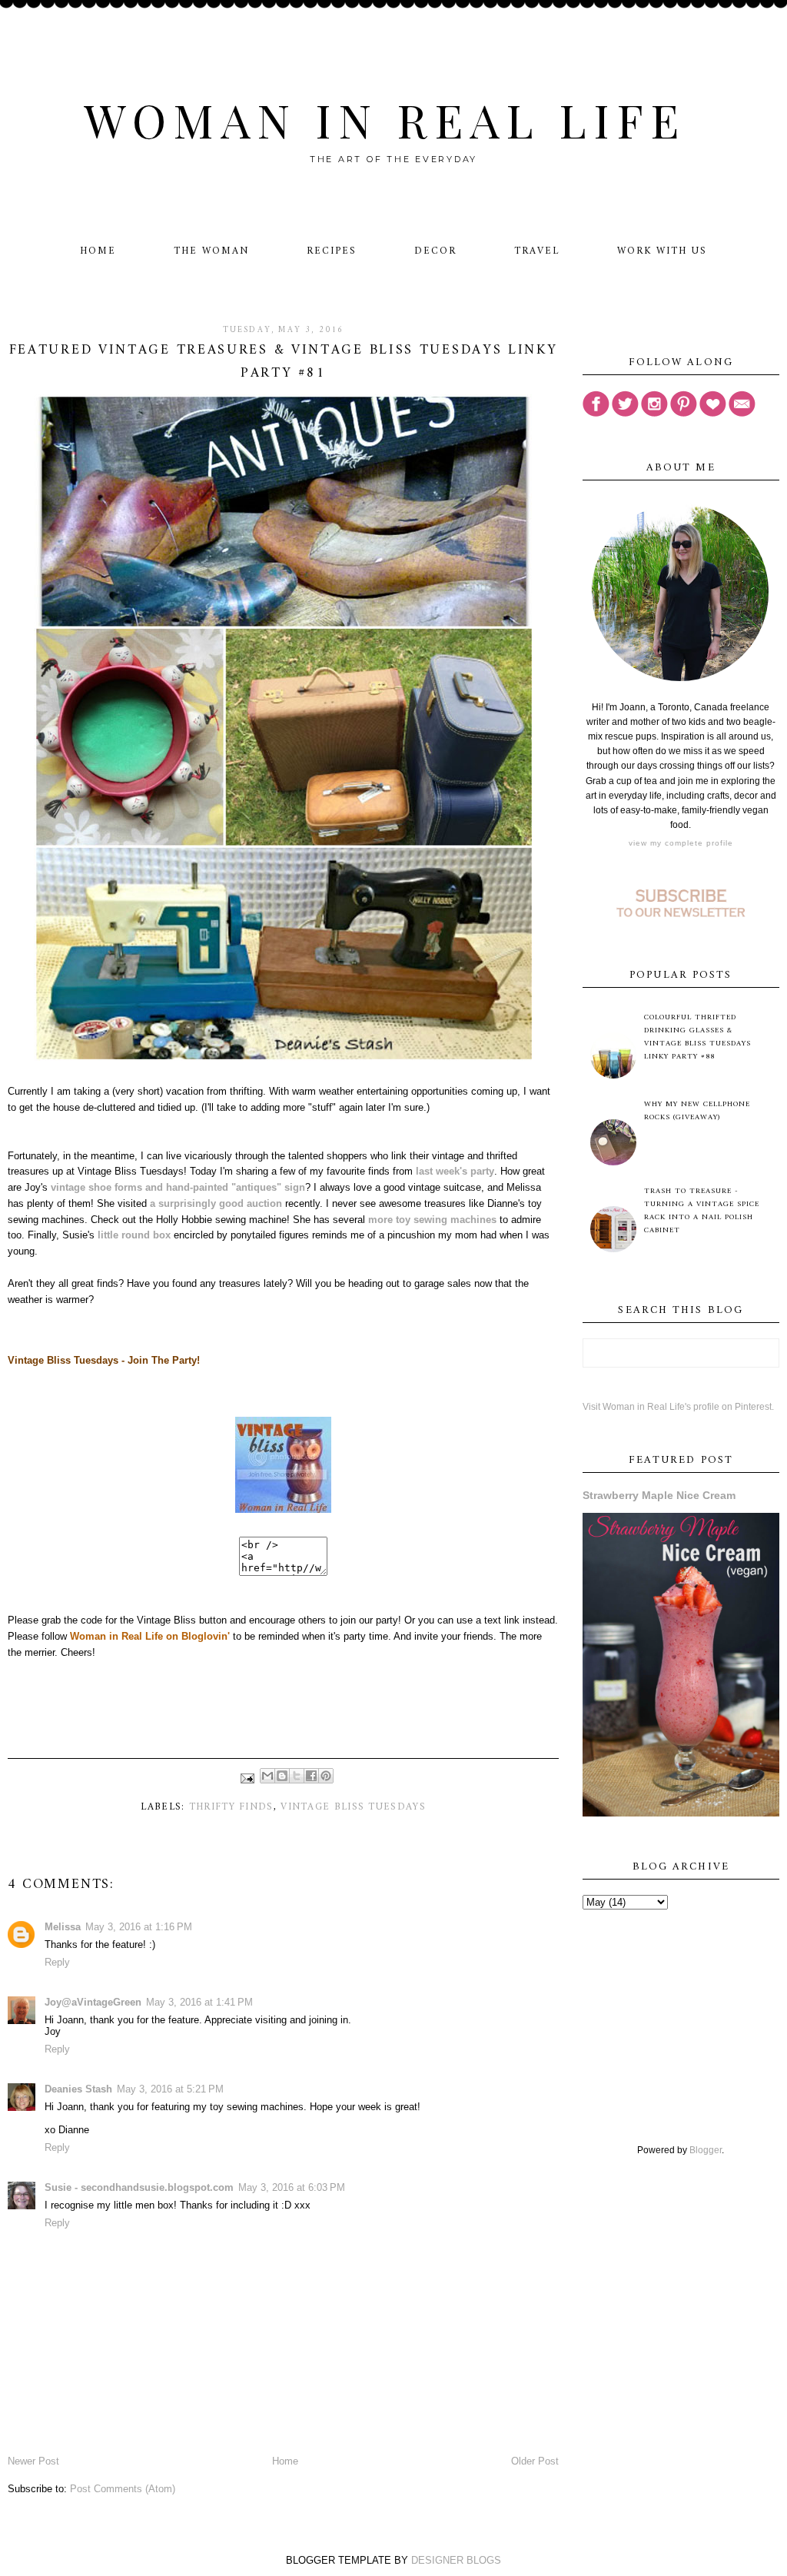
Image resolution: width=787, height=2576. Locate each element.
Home (98, 251)
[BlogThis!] (282, 1776)
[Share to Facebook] (311, 1776)
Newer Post (33, 2461)
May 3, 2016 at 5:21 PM (170, 2089)
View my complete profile (681, 843)
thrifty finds (231, 1807)
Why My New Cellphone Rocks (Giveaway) (697, 1111)
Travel (537, 251)
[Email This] (267, 1776)
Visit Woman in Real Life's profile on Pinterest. (678, 1407)
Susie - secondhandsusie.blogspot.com (139, 2187)
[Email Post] (247, 1778)
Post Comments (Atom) (123, 2489)
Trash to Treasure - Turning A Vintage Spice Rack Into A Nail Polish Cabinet (702, 1211)
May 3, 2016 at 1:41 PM (199, 2002)
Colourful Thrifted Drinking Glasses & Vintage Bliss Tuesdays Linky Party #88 (697, 1037)
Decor (435, 251)
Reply (57, 1962)
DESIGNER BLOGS (456, 2560)
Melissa (63, 1927)
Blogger (706, 2150)
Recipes (332, 251)
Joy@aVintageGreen (93, 2002)
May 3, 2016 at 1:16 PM (139, 1927)
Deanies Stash (78, 2089)
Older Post (535, 2461)
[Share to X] (297, 1776)
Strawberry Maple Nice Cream (659, 1495)
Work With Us (662, 251)
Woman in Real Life (385, 119)
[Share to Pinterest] (326, 1776)
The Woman (211, 251)
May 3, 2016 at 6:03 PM (292, 2187)
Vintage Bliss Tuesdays (353, 1807)
